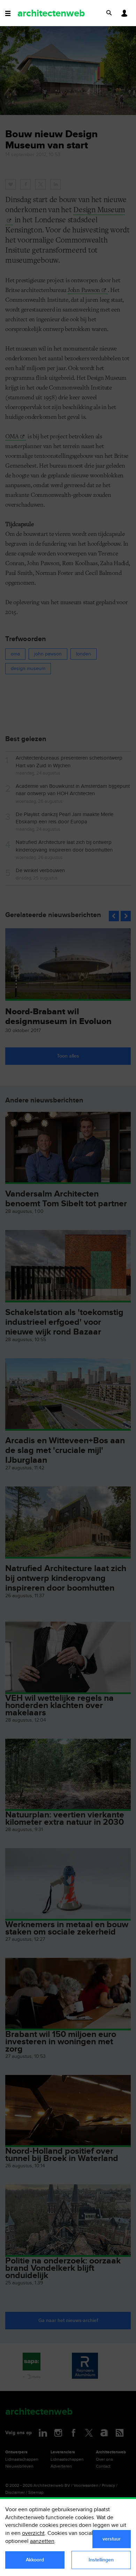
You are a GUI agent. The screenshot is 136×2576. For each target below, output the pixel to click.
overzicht (33, 2533)
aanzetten (42, 2541)
